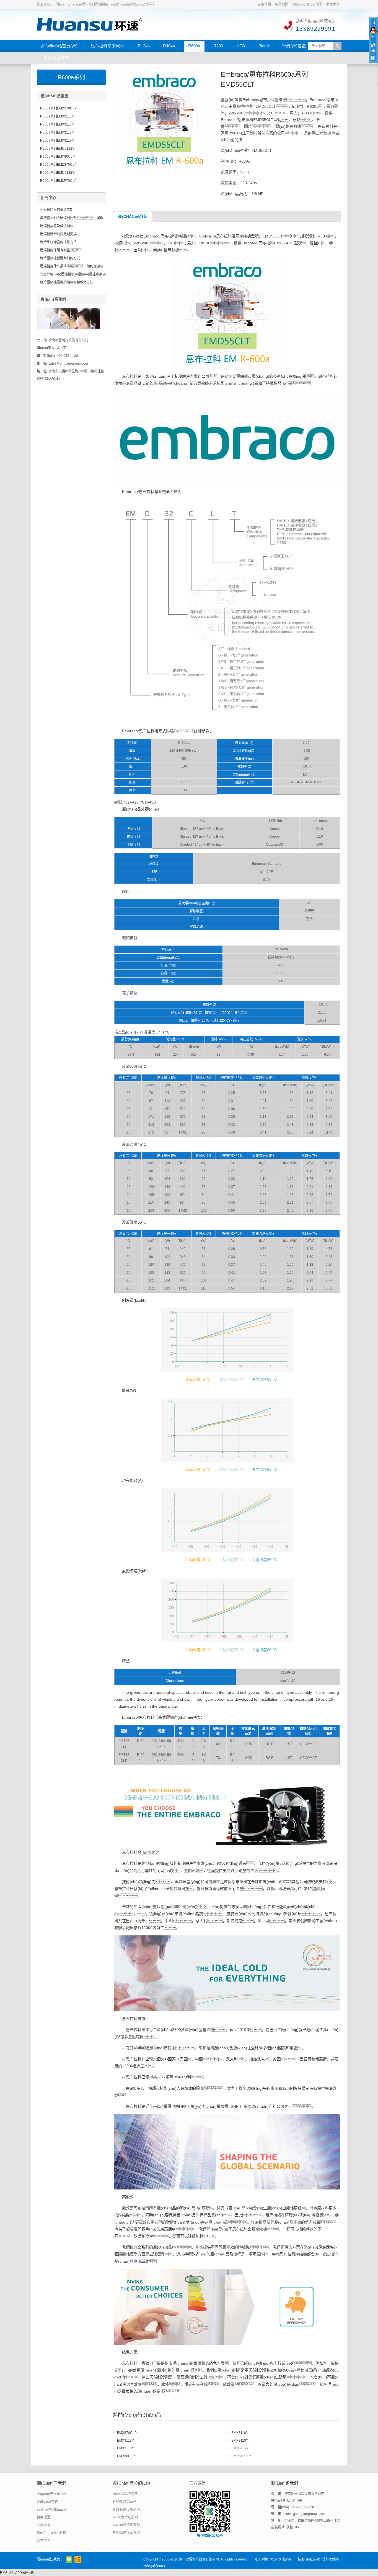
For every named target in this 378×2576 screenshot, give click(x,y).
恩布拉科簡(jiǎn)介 (108, 46)
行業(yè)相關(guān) (51, 2510)
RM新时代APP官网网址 (18, 2573)
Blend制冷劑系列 (126, 2494)
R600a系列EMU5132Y (57, 149)
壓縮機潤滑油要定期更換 (58, 234)
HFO (241, 46)
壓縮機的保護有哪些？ (62, 250)
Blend (264, 46)
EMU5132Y (240, 2448)
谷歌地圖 (282, 4)
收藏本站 (333, 4)
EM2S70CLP (127, 2433)
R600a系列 (71, 77)
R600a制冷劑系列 (126, 2533)
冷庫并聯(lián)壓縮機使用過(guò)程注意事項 (73, 274)
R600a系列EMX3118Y (57, 116)
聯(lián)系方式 (56, 57)
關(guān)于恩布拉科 (52, 2494)
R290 (218, 46)
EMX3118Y (240, 2433)
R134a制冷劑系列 (126, 2510)
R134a (144, 46)
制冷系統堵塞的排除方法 (58, 242)
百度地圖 (264, 4)
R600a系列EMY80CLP (57, 157)
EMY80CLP (126, 2456)
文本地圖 (43, 2541)
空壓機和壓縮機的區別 (57, 210)
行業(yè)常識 (294, 46)
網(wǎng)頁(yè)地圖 (307, 4)
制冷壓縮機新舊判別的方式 (60, 258)
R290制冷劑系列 (125, 2517)
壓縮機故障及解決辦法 (57, 226)
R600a (194, 46)
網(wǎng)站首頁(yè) (59, 46)
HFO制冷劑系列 (125, 2502)
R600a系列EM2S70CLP (58, 108)
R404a (169, 46)
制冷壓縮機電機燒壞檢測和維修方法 (67, 282)
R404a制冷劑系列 (126, 2525)
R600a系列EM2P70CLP (58, 181)
